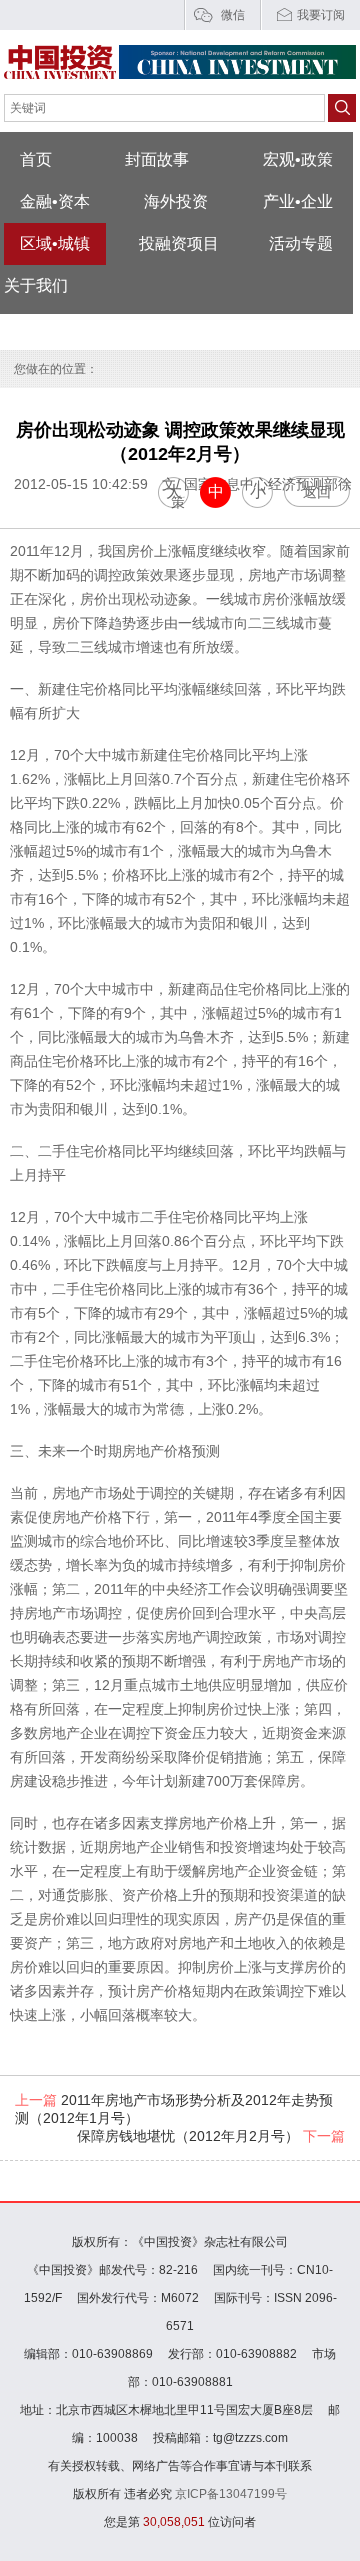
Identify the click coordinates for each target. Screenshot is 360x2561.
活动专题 (301, 243)
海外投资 (176, 201)
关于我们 (36, 285)
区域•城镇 (55, 243)
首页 (36, 159)
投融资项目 (179, 243)
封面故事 (157, 159)
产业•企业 (298, 201)
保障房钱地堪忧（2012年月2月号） (211, 2136)
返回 (317, 492)
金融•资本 (55, 201)
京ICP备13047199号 (231, 2494)
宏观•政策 (298, 159)
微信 (233, 15)
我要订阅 (321, 15)
